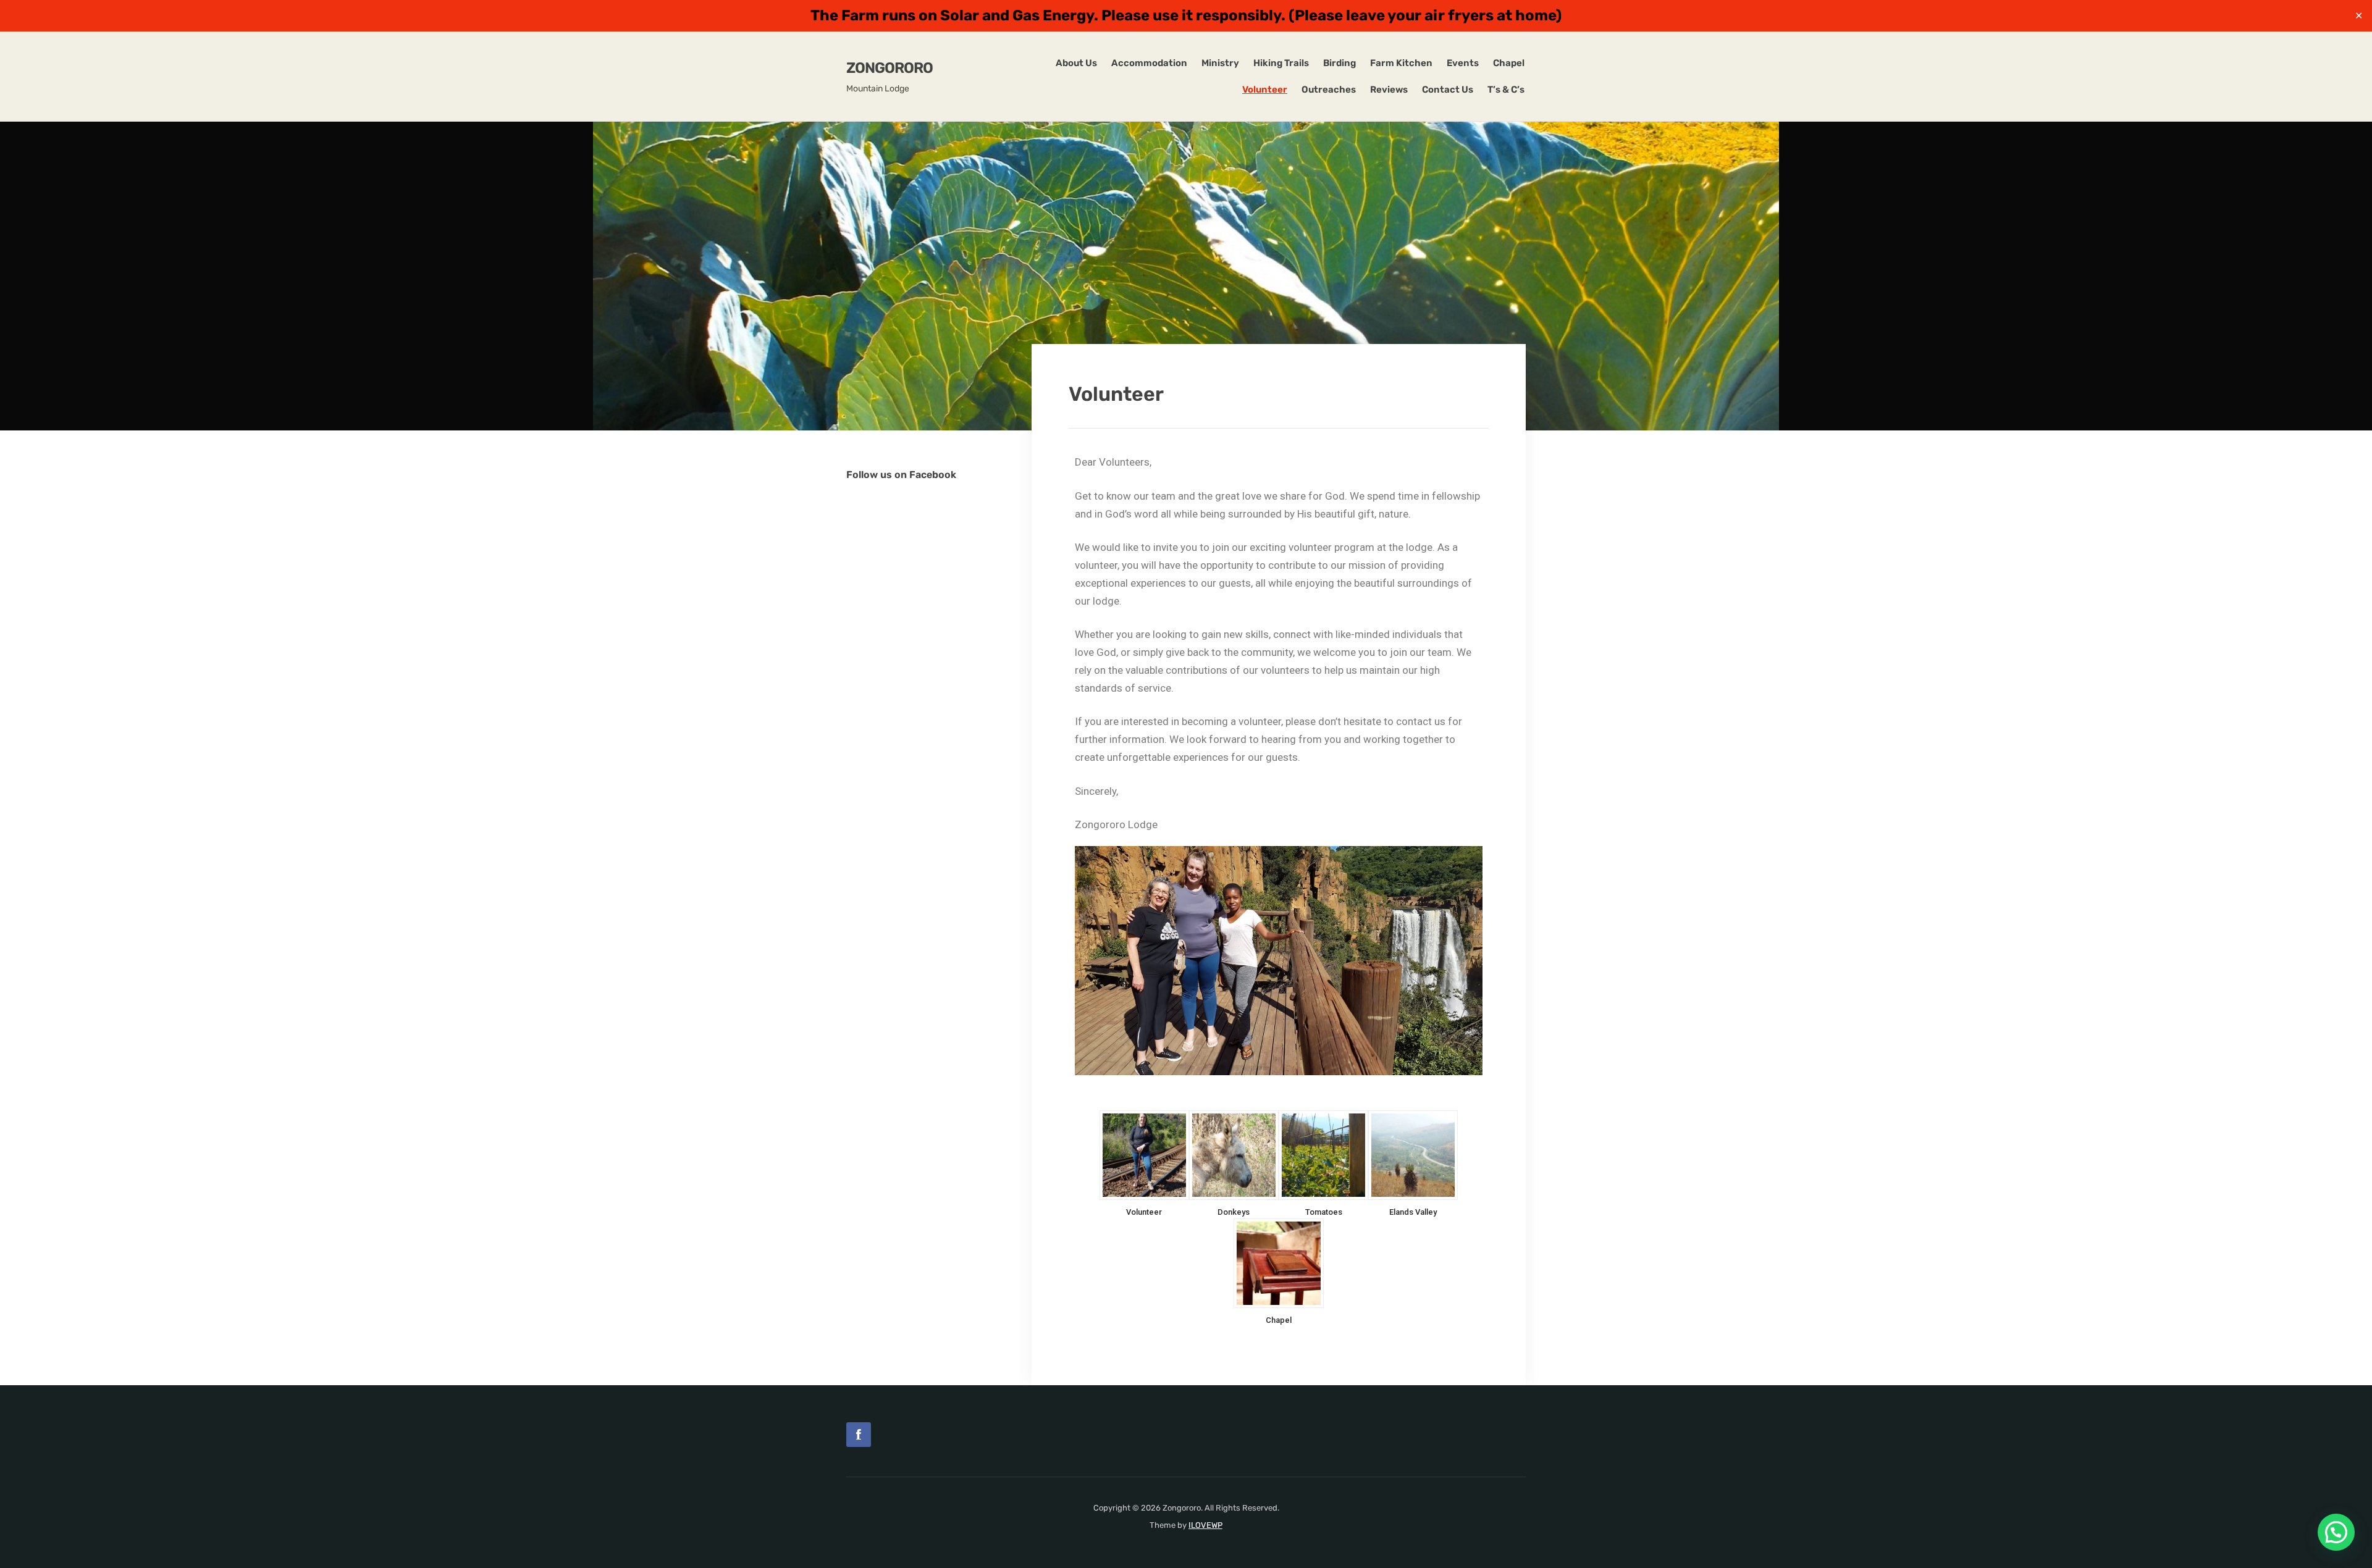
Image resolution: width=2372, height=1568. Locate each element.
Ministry (1220, 63)
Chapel (1509, 63)
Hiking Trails (1281, 63)
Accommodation (1149, 63)
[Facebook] (859, 1435)
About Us (1076, 63)
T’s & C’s (1506, 90)
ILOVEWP (1205, 1525)
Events (1463, 63)
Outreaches (1329, 90)
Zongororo (889, 68)
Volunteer (1265, 90)
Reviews (1389, 90)
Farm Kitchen (1401, 63)
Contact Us (1448, 90)
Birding (1340, 63)
